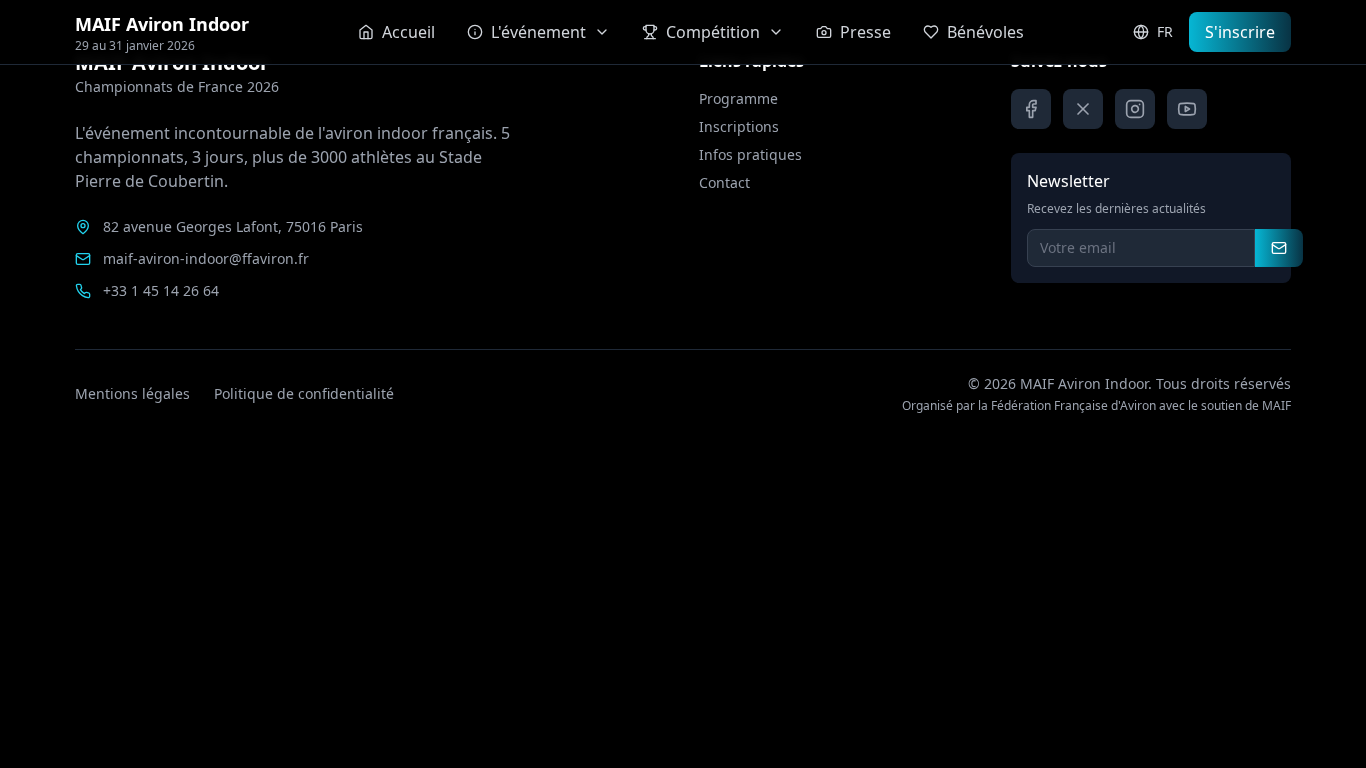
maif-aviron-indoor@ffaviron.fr (206, 258)
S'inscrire (1240, 32)
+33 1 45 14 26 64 (161, 290)
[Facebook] (1031, 109)
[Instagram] (1135, 109)
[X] (1083, 109)
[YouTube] (1187, 109)
